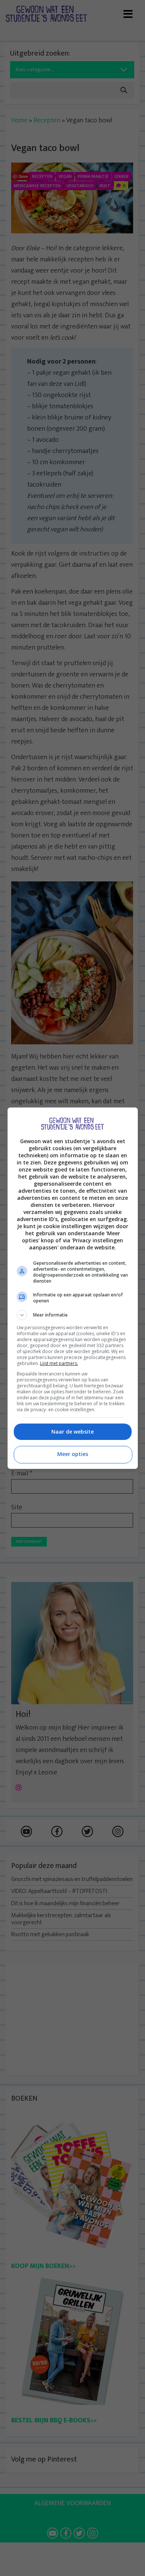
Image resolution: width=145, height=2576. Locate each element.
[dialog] (73, 1288)
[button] (73, 1315)
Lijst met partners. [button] (59, 1363)
